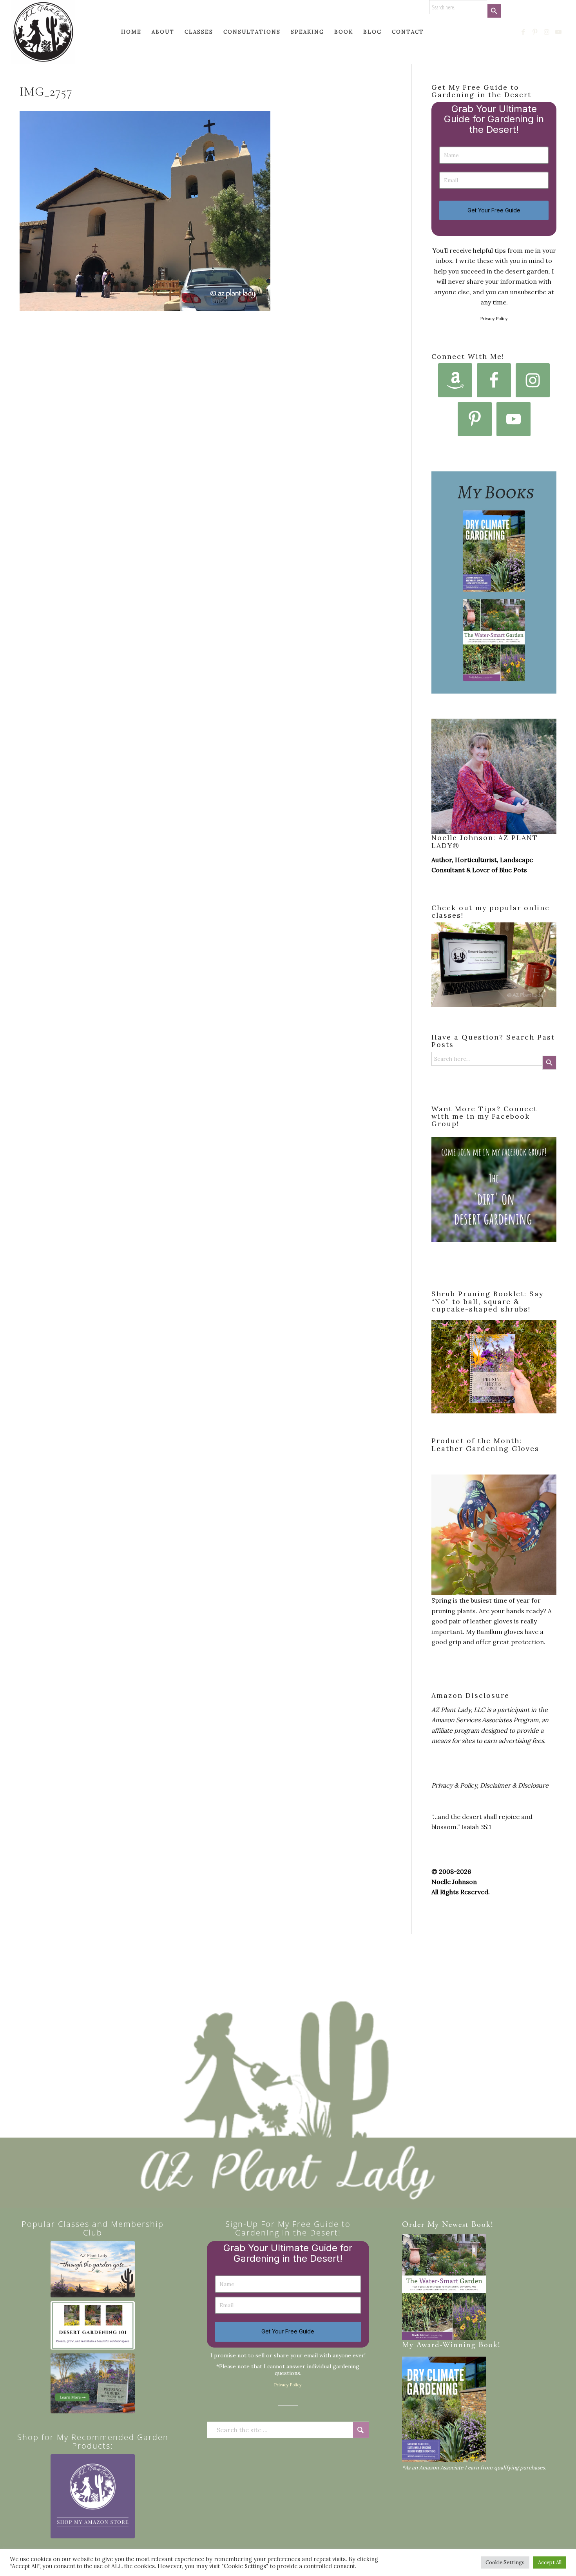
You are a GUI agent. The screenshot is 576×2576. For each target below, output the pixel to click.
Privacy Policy (494, 319)
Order (413, 2225)
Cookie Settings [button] (505, 2562)
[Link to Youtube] (559, 32)
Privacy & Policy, (455, 1785)
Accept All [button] (550, 2562)
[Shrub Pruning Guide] (93, 2383)
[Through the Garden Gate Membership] (93, 2269)
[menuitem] (131, 32)
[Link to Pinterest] (535, 32)
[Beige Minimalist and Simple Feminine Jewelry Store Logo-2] (93, 2496)
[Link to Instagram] (547, 32)
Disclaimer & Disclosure (514, 1785)
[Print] (43, 32)
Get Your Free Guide (494, 210)
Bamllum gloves (500, 1632)
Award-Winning (446, 2345)
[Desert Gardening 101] (93, 2325)
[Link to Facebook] (523, 32)
